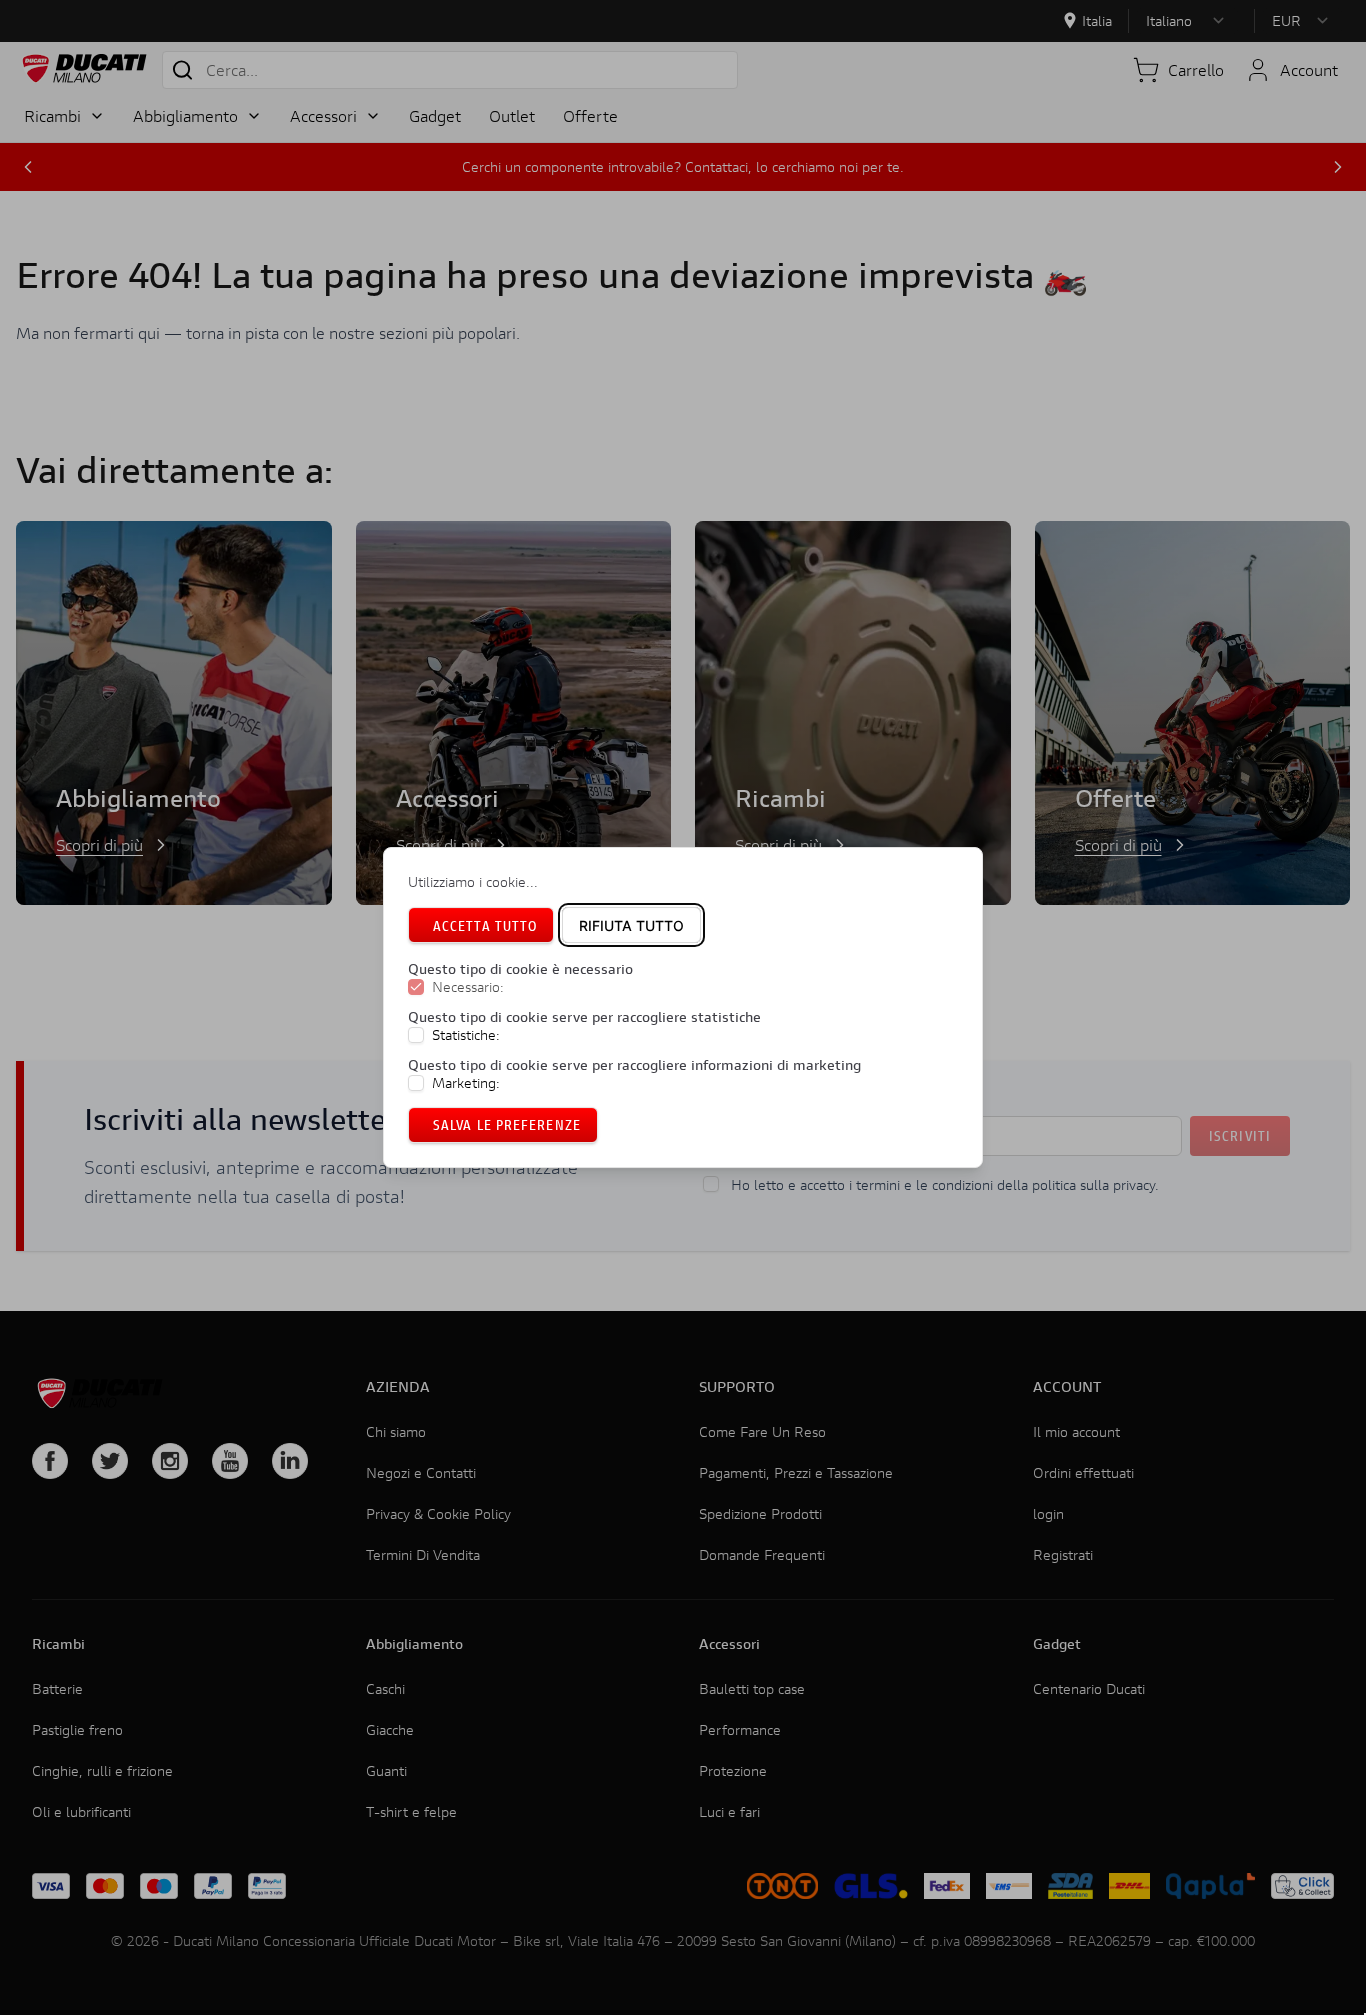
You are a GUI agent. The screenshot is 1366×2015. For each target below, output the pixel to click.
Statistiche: (466, 1035)
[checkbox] (416, 988)
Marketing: (466, 1083)
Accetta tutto (485, 925)
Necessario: (468, 988)
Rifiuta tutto (631, 925)
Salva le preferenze (507, 1124)
